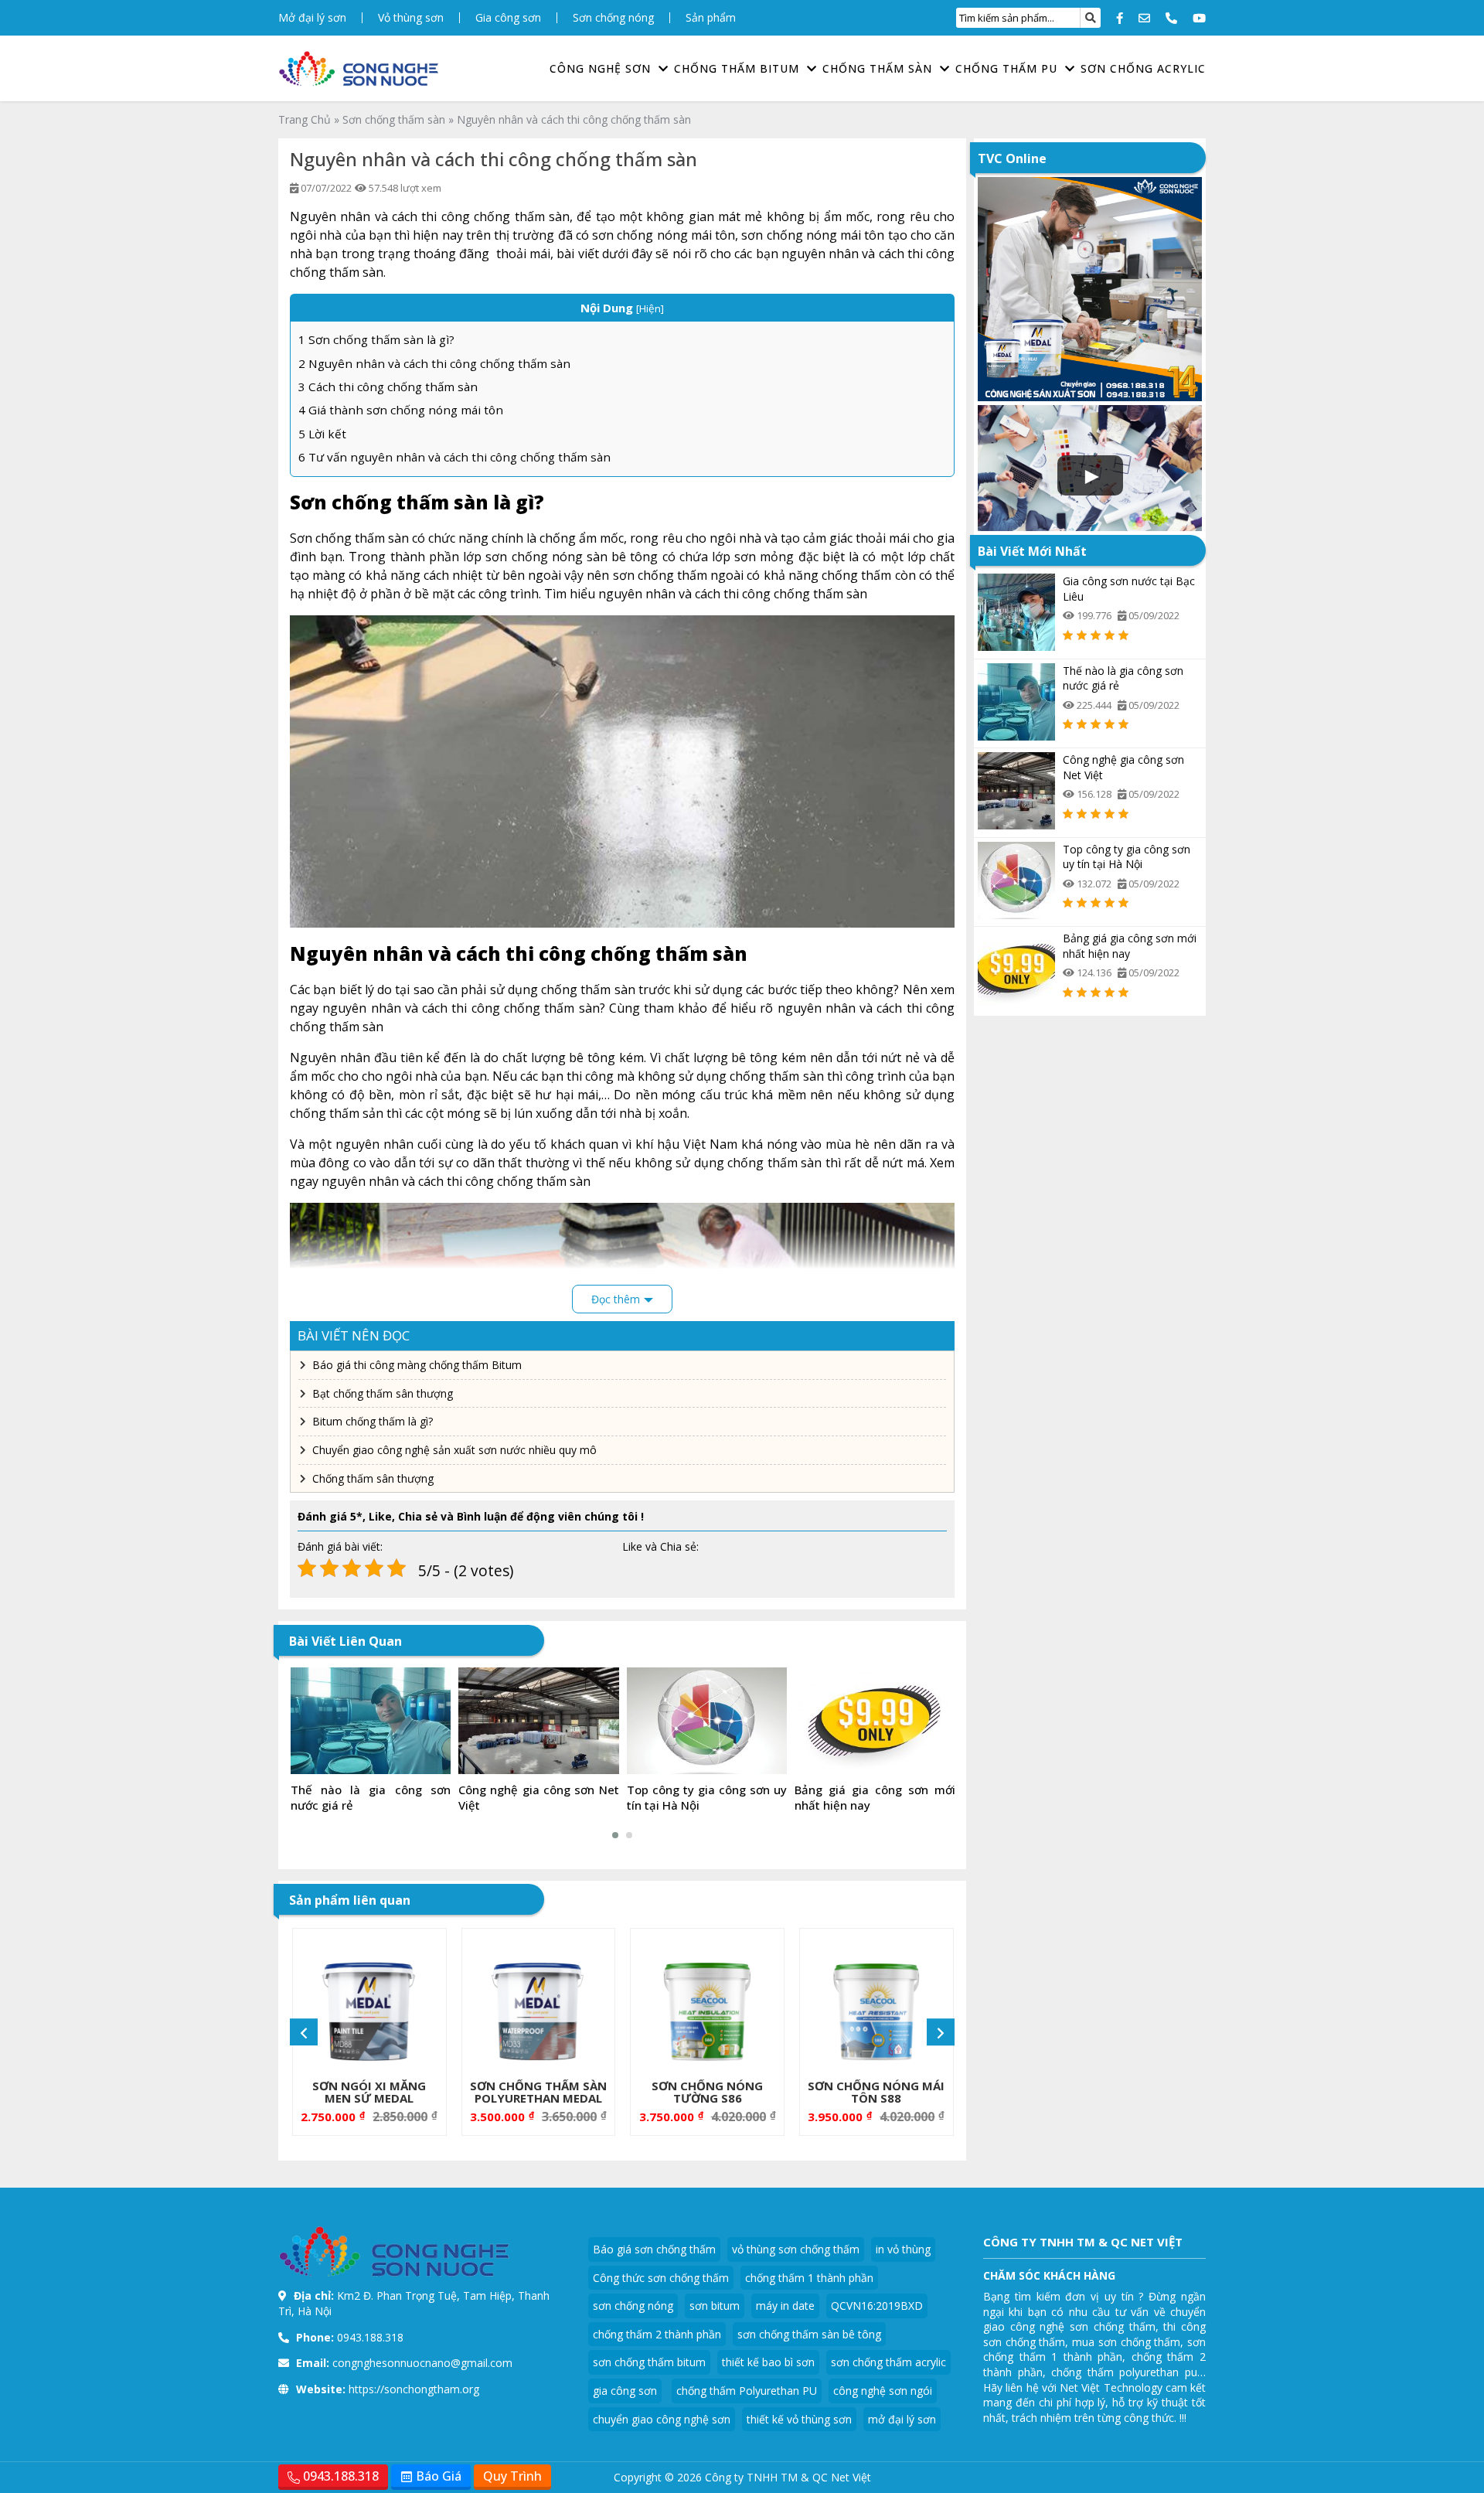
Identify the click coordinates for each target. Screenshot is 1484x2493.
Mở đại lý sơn (312, 18)
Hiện (650, 308)
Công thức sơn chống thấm (661, 2278)
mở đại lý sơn (902, 2419)
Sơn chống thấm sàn (394, 119)
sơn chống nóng (633, 2306)
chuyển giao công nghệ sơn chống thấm (1094, 2319)
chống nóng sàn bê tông (585, 557)
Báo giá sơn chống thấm (654, 2249)
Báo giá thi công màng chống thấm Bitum (417, 1365)
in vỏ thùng (903, 2249)
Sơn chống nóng (613, 18)
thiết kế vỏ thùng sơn (799, 2419)
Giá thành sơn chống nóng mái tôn (401, 410)
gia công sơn (625, 2391)
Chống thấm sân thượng (373, 1478)
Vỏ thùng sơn (411, 18)
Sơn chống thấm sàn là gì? (376, 339)
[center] (1091, 18)
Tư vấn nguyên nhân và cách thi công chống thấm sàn (454, 457)
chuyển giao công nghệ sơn (662, 2419)
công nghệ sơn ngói (883, 2391)
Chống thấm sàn (877, 68)
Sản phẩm (711, 18)
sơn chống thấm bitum (649, 2362)
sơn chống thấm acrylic (888, 2362)
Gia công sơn (508, 18)
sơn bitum (715, 2306)
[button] (615, 1835)
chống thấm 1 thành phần (809, 2278)
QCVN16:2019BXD (877, 2306)
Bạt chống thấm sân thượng (383, 1393)
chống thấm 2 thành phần (657, 2334)
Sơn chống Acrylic (1143, 68)
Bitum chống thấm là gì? (373, 1421)
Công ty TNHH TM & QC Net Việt (788, 2477)
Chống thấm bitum (737, 68)
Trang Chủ (305, 119)
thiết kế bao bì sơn (768, 2362)
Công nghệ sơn (600, 68)
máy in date (785, 2306)
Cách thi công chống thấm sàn (388, 387)
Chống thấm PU (1006, 68)
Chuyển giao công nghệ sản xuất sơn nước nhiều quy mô (454, 1450)
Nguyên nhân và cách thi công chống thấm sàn (434, 363)
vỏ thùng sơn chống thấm (796, 2249)
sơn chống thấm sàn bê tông (809, 2334)
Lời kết (322, 434)
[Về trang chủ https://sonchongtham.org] (359, 69)
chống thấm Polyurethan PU (747, 2391)
